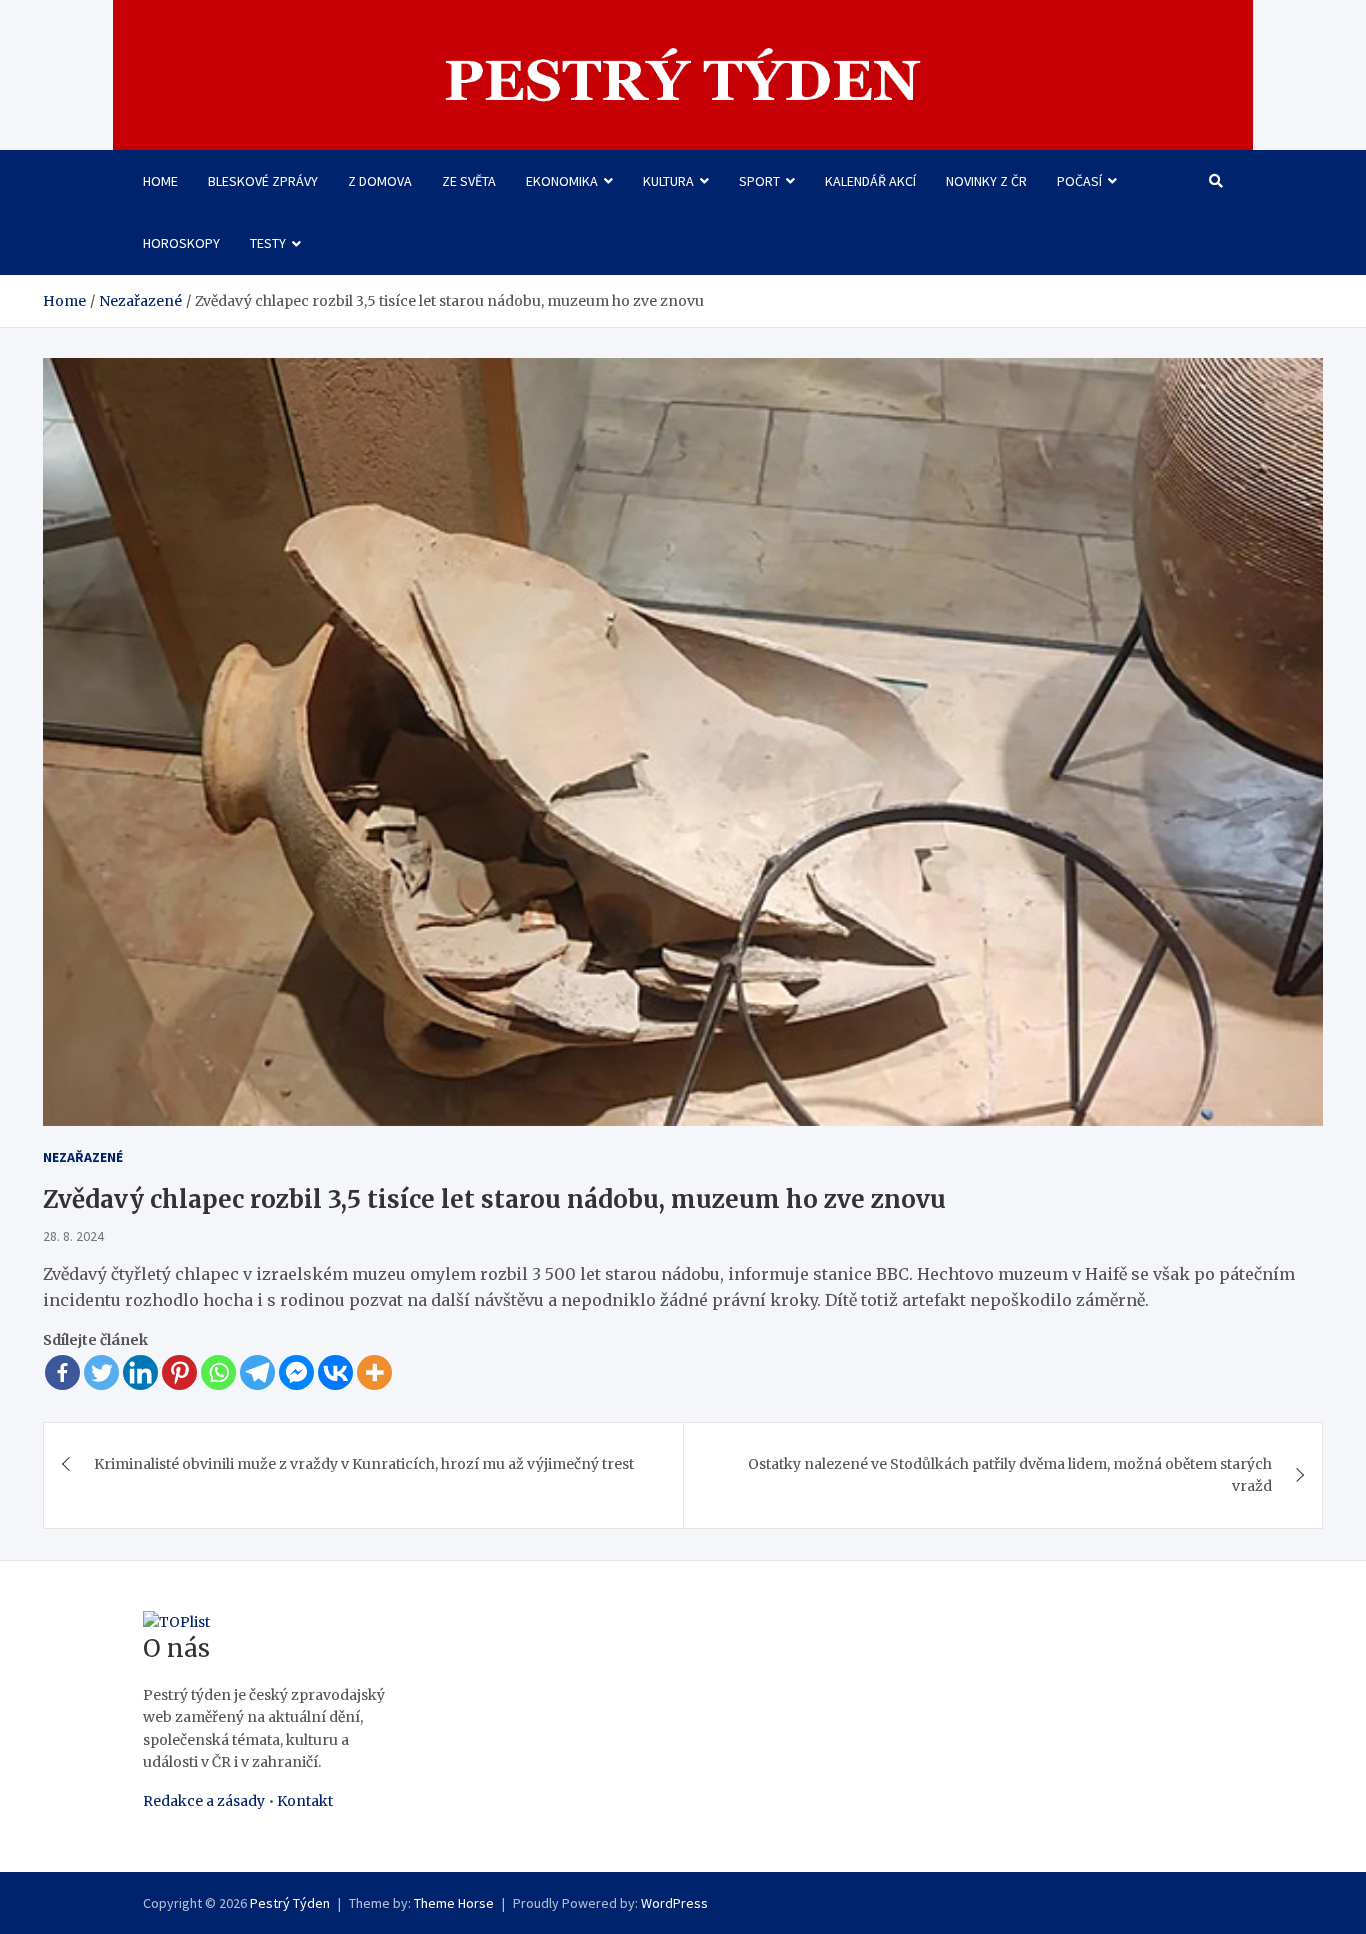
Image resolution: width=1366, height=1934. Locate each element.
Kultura (668, 181)
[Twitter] (101, 1372)
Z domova (380, 181)
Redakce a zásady (204, 1801)
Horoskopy (181, 243)
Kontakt (305, 1801)
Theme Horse (454, 1903)
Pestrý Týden (290, 1903)
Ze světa (469, 181)
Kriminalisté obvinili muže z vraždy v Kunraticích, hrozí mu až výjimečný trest (364, 1464)
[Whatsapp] (218, 1372)
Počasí (1079, 181)
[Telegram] (257, 1372)
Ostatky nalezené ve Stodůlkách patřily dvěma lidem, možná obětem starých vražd (1010, 1475)
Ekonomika (562, 181)
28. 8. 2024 (73, 1236)
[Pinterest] (179, 1372)
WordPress (674, 1903)
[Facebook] (62, 1372)
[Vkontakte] (335, 1372)
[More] (374, 1372)
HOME (160, 181)
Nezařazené (83, 1157)
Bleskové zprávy (263, 181)
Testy (268, 243)
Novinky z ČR (986, 181)
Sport (759, 181)
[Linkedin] (140, 1372)
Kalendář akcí (870, 181)
